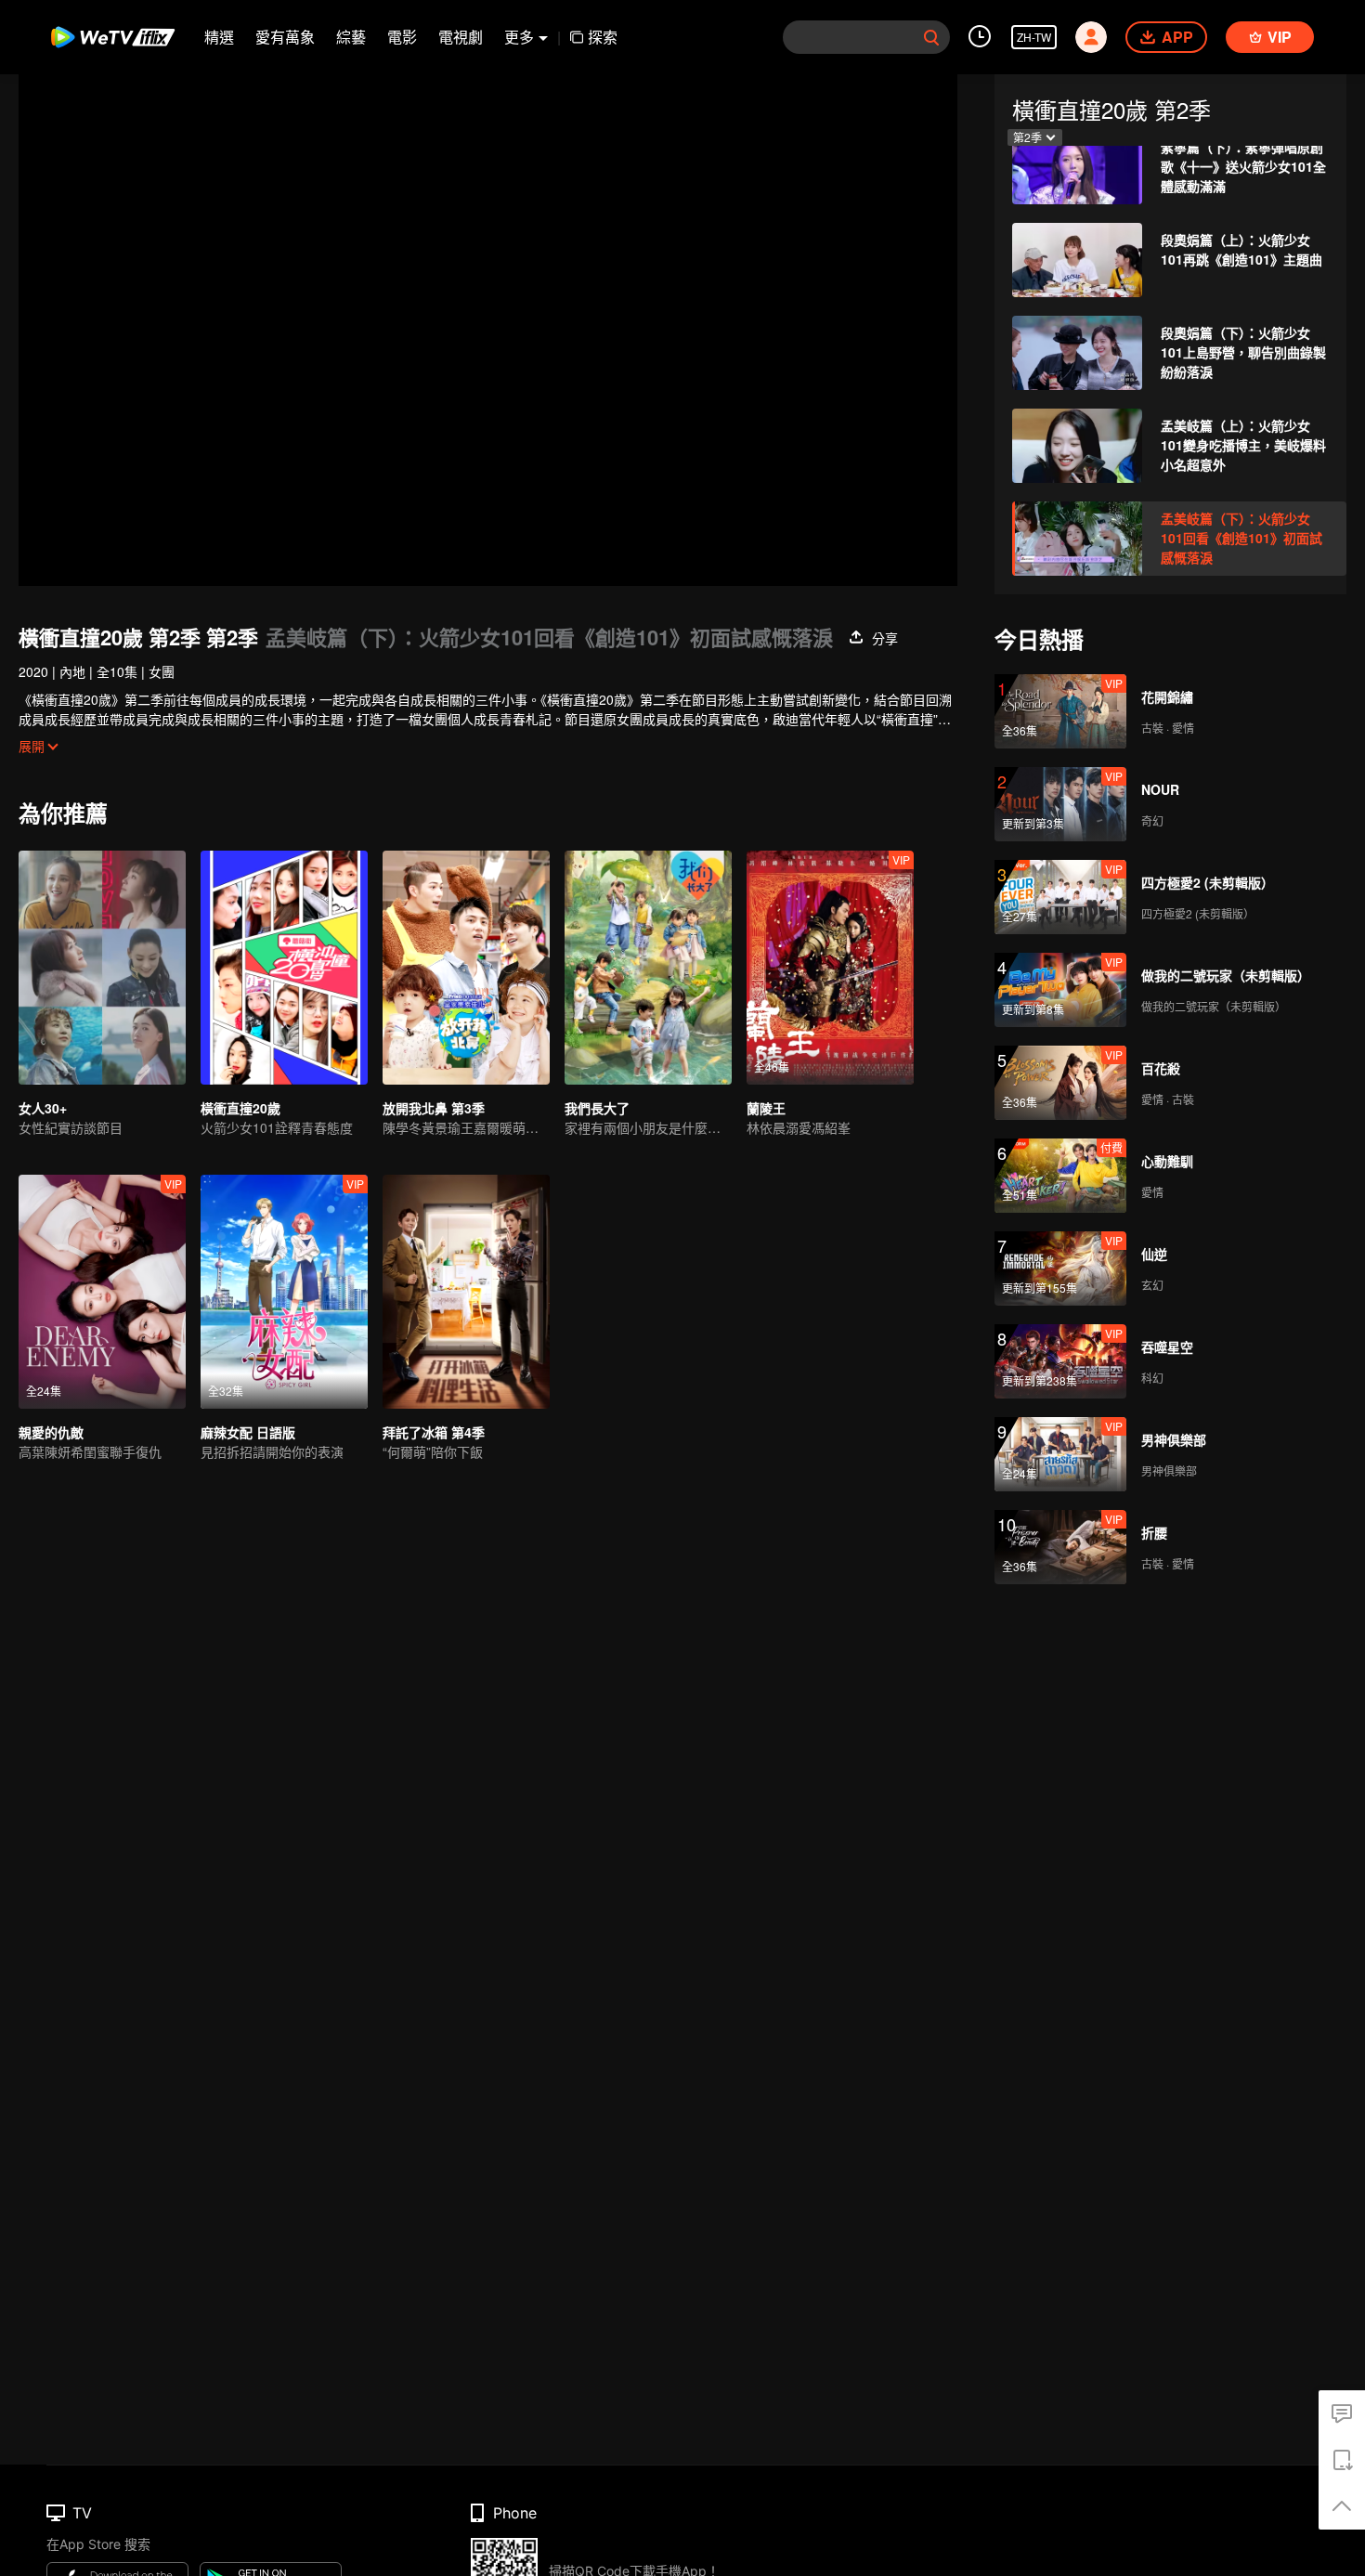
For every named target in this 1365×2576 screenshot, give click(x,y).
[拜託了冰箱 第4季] (466, 1292)
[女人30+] (102, 968)
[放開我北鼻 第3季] (466, 968)
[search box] (931, 37)
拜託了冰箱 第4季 (434, 1432)
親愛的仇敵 (51, 1432)
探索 (603, 37)
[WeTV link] (114, 37)
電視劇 (461, 37)
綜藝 (351, 37)
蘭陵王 (766, 1108)
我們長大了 (597, 1108)
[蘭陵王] (830, 968)
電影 (402, 37)
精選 (219, 37)
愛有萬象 (285, 37)
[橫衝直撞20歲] (284, 968)
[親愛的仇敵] (102, 1292)
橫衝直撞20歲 (240, 1108)
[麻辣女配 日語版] (284, 1292)
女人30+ (43, 1108)
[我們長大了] (648, 968)
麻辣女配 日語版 (248, 1432)
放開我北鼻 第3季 (434, 1108)
